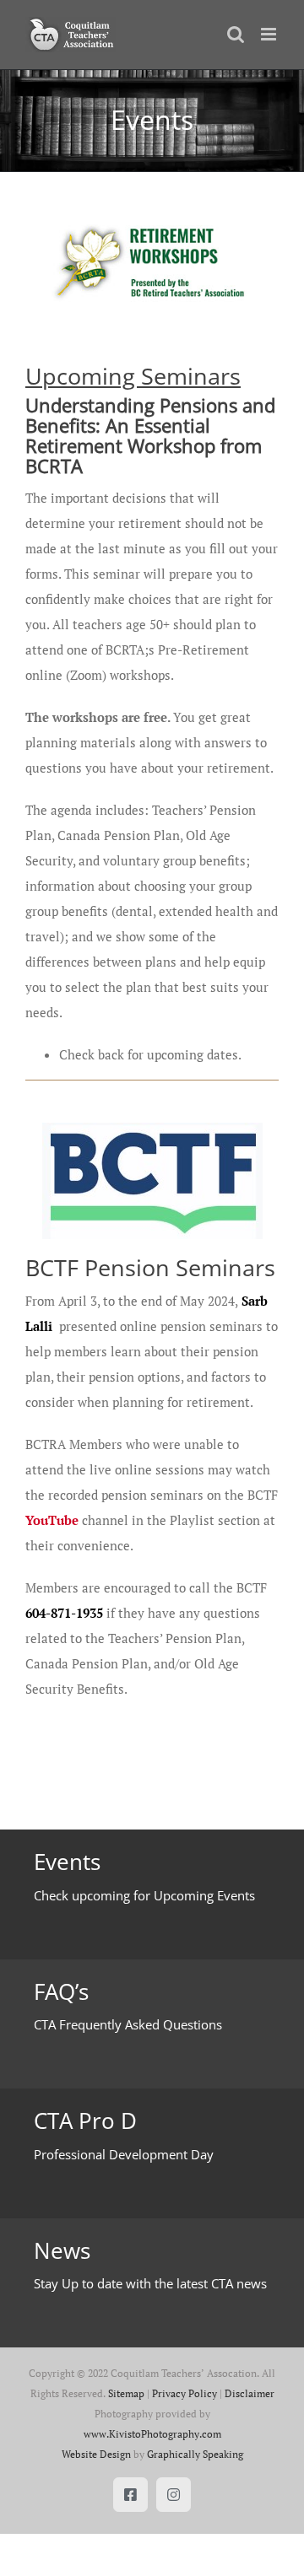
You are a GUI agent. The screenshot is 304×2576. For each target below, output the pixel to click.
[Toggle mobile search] (236, 34)
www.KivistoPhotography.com (152, 2434)
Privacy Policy (185, 2393)
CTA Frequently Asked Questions (128, 2024)
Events (67, 1862)
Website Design (96, 2454)
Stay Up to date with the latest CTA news (150, 2283)
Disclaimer (250, 2393)
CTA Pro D (85, 2121)
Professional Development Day (124, 2154)
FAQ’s (61, 1991)
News (62, 2250)
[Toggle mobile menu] (270, 34)
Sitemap (126, 2393)
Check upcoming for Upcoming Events (144, 1895)
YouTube (52, 1520)
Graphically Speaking (195, 2454)
